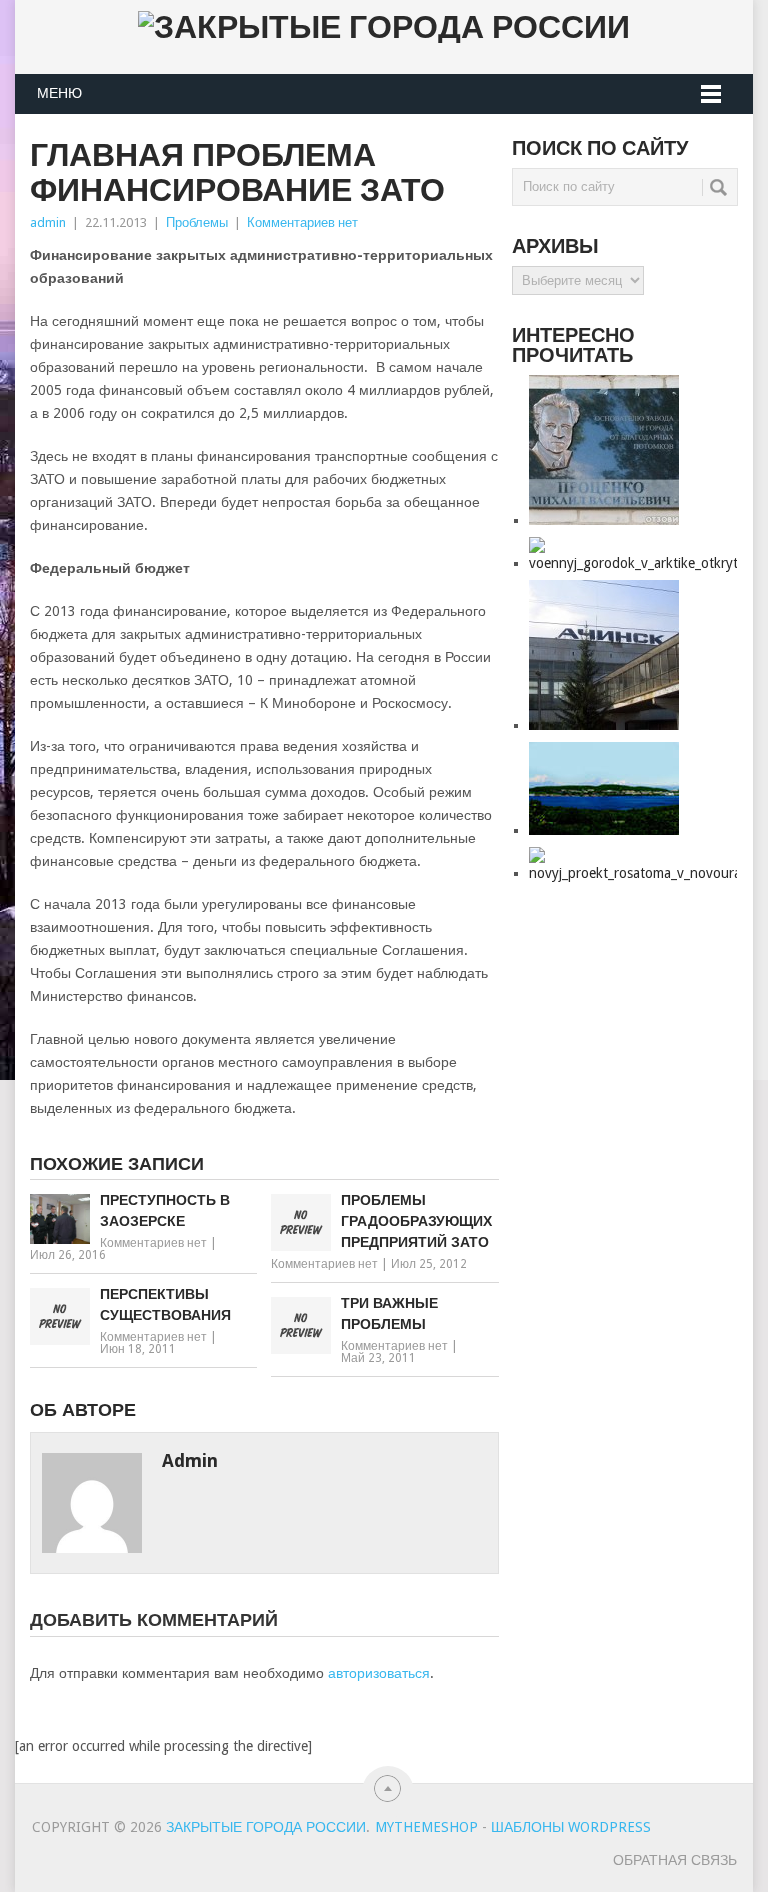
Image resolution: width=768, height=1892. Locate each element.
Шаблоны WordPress (571, 1827)
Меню (59, 93)
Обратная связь (675, 1860)
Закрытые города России (266, 1827)
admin (48, 222)
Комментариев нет (302, 222)
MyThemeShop (426, 1827)
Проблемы (197, 222)
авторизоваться (379, 1673)
